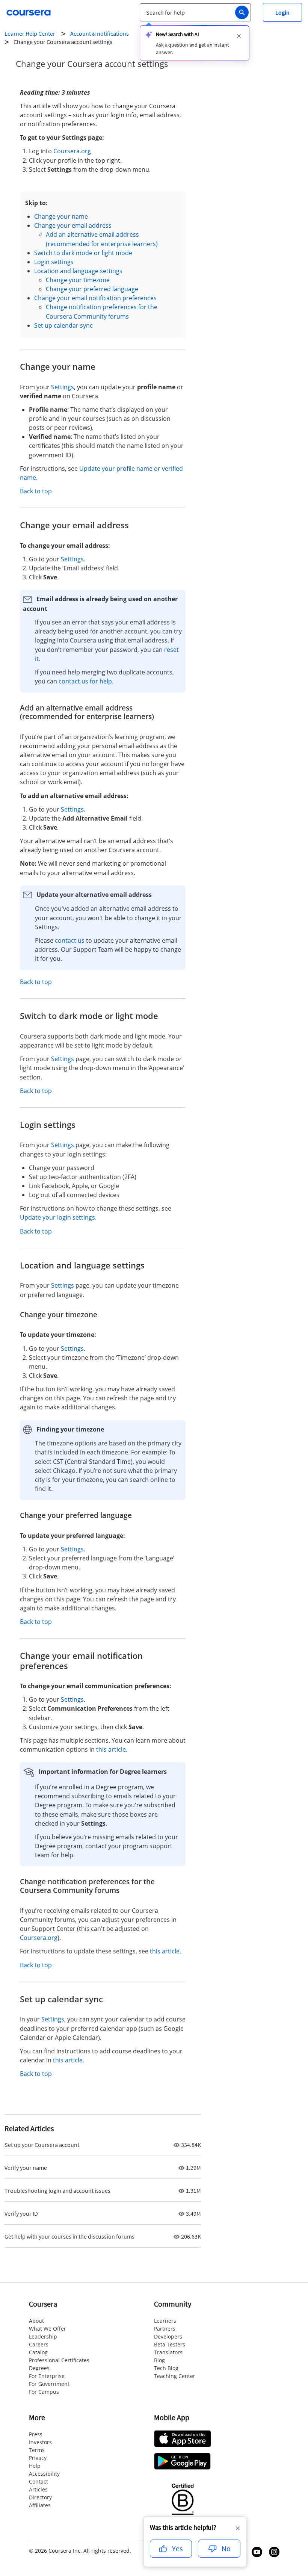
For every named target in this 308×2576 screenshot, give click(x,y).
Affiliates (40, 2505)
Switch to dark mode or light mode (83, 253)
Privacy (38, 2458)
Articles (38, 2489)
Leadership (43, 2336)
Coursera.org (72, 151)
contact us (70, 940)
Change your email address (73, 225)
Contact (38, 2482)
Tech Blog (166, 2368)
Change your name (61, 216)
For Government (49, 2384)
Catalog (38, 2352)
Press (36, 2434)
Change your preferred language (92, 289)
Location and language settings (78, 271)
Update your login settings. (58, 1217)
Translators (168, 2352)
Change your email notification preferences (95, 298)
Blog (159, 2360)
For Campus (44, 2392)
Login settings (54, 262)
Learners (165, 2321)
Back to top (36, 491)
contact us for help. (86, 681)
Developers (168, 2336)
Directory (40, 2497)
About (36, 2321)
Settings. (73, 559)
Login (282, 12)
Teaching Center (175, 2376)
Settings (63, 387)
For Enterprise (47, 2376)
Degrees (39, 2368)
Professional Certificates (59, 2360)
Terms (37, 2450)
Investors (40, 2442)
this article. (112, 1749)
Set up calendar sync (63, 325)
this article (68, 2060)
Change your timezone (78, 280)
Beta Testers (170, 2344)
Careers (39, 2344)
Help (35, 2466)
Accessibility (44, 2474)
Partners (165, 2329)
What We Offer (48, 2329)
